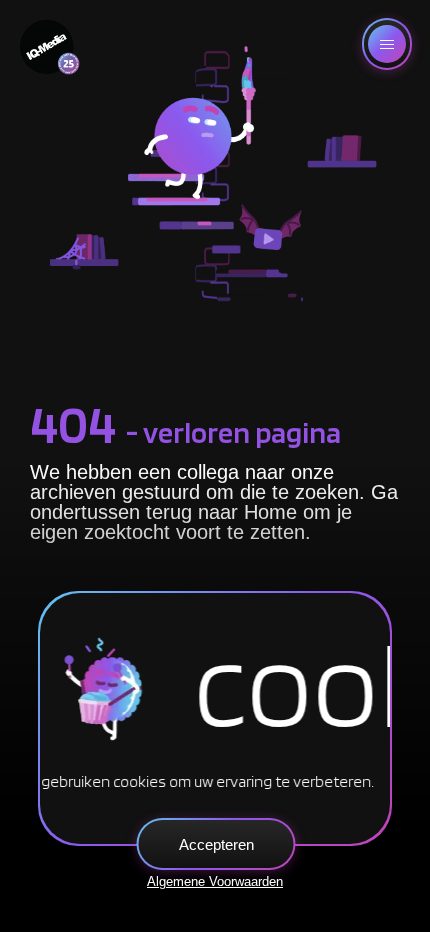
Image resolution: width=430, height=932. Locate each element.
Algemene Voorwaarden (215, 881)
